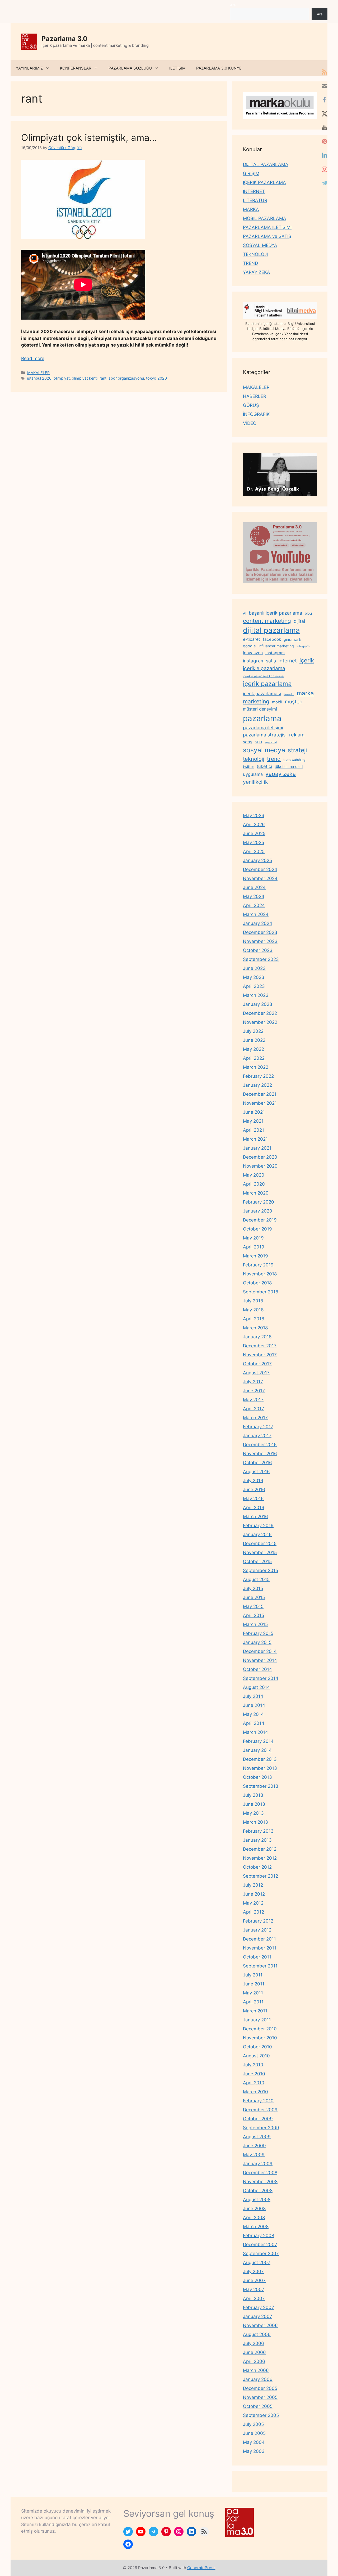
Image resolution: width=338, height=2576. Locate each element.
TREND (250, 263)
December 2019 (260, 1220)
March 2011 (255, 2011)
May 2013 (253, 1813)
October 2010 (257, 2047)
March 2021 (255, 1139)
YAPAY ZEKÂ (257, 272)
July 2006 (253, 2343)
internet (288, 661)
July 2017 (253, 1382)
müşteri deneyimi (260, 709)
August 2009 (257, 2137)
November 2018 (260, 1274)
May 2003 (254, 2451)
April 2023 (254, 986)
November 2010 (260, 2038)
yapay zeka (281, 774)
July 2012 (253, 1885)
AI (245, 613)
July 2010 (253, 2065)
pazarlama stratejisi (265, 735)
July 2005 (253, 2424)
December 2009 (260, 2110)
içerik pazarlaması (262, 694)
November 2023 (260, 941)
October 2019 (257, 1229)
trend (274, 759)
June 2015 (254, 1597)
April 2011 (253, 2002)
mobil (277, 702)
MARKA (251, 209)
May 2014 (253, 1714)
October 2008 (258, 2191)
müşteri (294, 702)
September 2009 (261, 2128)
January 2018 (257, 1337)
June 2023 (254, 968)
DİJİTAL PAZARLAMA (266, 164)
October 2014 (257, 1669)
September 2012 (260, 1876)
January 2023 (258, 1004)
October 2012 (257, 1867)
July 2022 (253, 1031)
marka (305, 693)
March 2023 (256, 995)
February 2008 (259, 2236)
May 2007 (254, 2289)
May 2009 (254, 2155)
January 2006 (258, 2379)
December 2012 (260, 1849)
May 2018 (253, 1310)
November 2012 (260, 1858)
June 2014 (254, 1705)
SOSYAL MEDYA (260, 245)
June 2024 (254, 887)
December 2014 (260, 1651)
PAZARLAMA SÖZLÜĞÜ (130, 68)
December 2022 (260, 1013)
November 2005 (260, 2397)
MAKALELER (38, 373)
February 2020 (259, 1202)
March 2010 (255, 2092)
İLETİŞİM (177, 68)
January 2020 (258, 1211)
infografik (303, 646)
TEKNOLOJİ (255, 254)
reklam (297, 735)
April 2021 (253, 1130)
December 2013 (260, 1759)
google (249, 646)
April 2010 (254, 2083)
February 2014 (258, 1741)
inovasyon (253, 653)
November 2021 (260, 1103)
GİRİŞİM (251, 173)
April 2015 (253, 1615)
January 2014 (257, 1750)
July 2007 (253, 2271)
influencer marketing (276, 646)
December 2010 (260, 2029)
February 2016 (258, 1526)
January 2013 (257, 1840)
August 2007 (257, 2262)
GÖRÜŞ (251, 405)
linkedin (289, 694)
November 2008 (260, 2182)
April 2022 (254, 1058)
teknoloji (254, 759)
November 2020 (260, 1166)
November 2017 (260, 1355)
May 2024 (254, 896)
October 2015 (257, 1561)
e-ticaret (252, 639)
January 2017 (257, 1436)
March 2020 (256, 1193)
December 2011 (259, 1939)
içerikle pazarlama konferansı (264, 676)
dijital (299, 621)
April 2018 (253, 1319)
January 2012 (257, 1930)
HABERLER (255, 396)
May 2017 (253, 1400)
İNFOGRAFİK (256, 414)
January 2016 (257, 1534)
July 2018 (253, 1301)
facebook (272, 639)
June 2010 (254, 2074)
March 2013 (255, 1822)
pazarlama (262, 718)
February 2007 (259, 2307)
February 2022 (258, 1076)
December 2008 (260, 2173)
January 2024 (258, 923)
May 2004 (254, 2442)
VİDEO (250, 423)
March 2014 (255, 1732)
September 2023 (261, 959)
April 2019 (254, 1247)
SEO (258, 742)
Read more (33, 358)
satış (248, 742)
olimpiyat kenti (85, 378)
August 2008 (257, 2200)
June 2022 (254, 1040)
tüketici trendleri (289, 766)
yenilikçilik (255, 782)
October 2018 (257, 1283)
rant (103, 378)
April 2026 (254, 824)
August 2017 (256, 1373)
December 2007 (260, 2245)
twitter (248, 766)
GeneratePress (201, 2568)
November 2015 (260, 1552)
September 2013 (261, 1786)
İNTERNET (254, 191)
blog (308, 613)
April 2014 (254, 1723)
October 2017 (257, 1364)
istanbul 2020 (39, 378)
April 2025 (254, 851)
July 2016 (253, 1481)
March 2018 (255, 1328)
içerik (307, 660)
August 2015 (256, 1579)
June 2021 (254, 1112)
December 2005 (260, 2388)
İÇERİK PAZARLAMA (264, 182)
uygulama (253, 774)
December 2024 (260, 869)
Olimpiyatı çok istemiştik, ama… (89, 137)
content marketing (267, 621)
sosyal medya (264, 750)
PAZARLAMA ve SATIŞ (267, 236)
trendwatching (294, 760)
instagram (275, 653)
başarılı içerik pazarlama (275, 613)
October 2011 (257, 1957)
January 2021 (257, 1148)
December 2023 (260, 932)
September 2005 (261, 2415)
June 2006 (254, 2352)
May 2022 (253, 1049)
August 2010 (256, 2056)
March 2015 (255, 1624)
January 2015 (257, 1642)
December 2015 (260, 1543)
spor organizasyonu (126, 378)
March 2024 (256, 914)
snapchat (271, 742)
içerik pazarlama (267, 684)
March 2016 (255, 1517)
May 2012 (253, 1903)
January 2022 (257, 1085)
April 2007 (254, 2298)
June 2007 (254, 2280)
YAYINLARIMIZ (29, 68)
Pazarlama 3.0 (64, 39)
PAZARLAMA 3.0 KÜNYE (219, 68)
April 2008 (254, 2218)
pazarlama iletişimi (263, 728)
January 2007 (258, 2316)
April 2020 (254, 1184)
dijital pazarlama (271, 630)
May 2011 (253, 1993)
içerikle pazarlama (264, 668)
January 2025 (257, 860)
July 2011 (253, 1975)
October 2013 (257, 1777)
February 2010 (258, 2101)
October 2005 (258, 2406)
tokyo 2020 (156, 378)
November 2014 (260, 1660)
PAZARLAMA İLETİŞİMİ (267, 227)
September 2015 (260, 1570)
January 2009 (258, 2164)
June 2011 (254, 1984)
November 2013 (260, 1768)
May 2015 (253, 1606)
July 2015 (253, 1588)
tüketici (264, 766)
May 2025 (253, 842)
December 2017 (260, 1346)
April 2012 (253, 1912)
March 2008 (256, 2227)
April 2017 (253, 1409)
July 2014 (253, 1696)
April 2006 (254, 2361)
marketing (256, 701)
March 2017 (255, 1418)
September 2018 (260, 1292)
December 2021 (260, 1094)
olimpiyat (62, 378)
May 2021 (253, 1121)
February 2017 (258, 1427)
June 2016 (254, 1490)
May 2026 (254, 815)
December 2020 (260, 1157)
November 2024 (260, 878)
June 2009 (254, 2146)
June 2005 (254, 2433)
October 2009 (258, 2119)
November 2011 (260, 1948)
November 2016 (260, 1454)
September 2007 (261, 2254)
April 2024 (254, 905)
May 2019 (253, 1238)
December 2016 (260, 1445)
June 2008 (254, 2209)
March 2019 (255, 1256)
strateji (297, 750)
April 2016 (254, 1508)
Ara (233, 5)
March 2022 (256, 1067)
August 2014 (256, 1687)
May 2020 (254, 1175)
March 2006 (256, 2370)
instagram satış (259, 661)
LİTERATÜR (255, 200)
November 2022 (260, 1022)
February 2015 (258, 1633)
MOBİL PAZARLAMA (265, 218)
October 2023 (258, 950)
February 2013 (258, 1831)
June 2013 (254, 1804)
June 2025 (254, 833)
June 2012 (254, 1894)
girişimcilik (292, 639)
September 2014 (261, 1678)
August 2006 (257, 2334)
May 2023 (254, 977)
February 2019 (258, 1265)
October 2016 (257, 1463)
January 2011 (257, 2020)
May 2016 (253, 1499)
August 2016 (256, 1472)
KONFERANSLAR (76, 68)
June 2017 (254, 1391)
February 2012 (258, 1921)
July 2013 (253, 1795)
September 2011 (260, 1966)
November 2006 (260, 2325)
